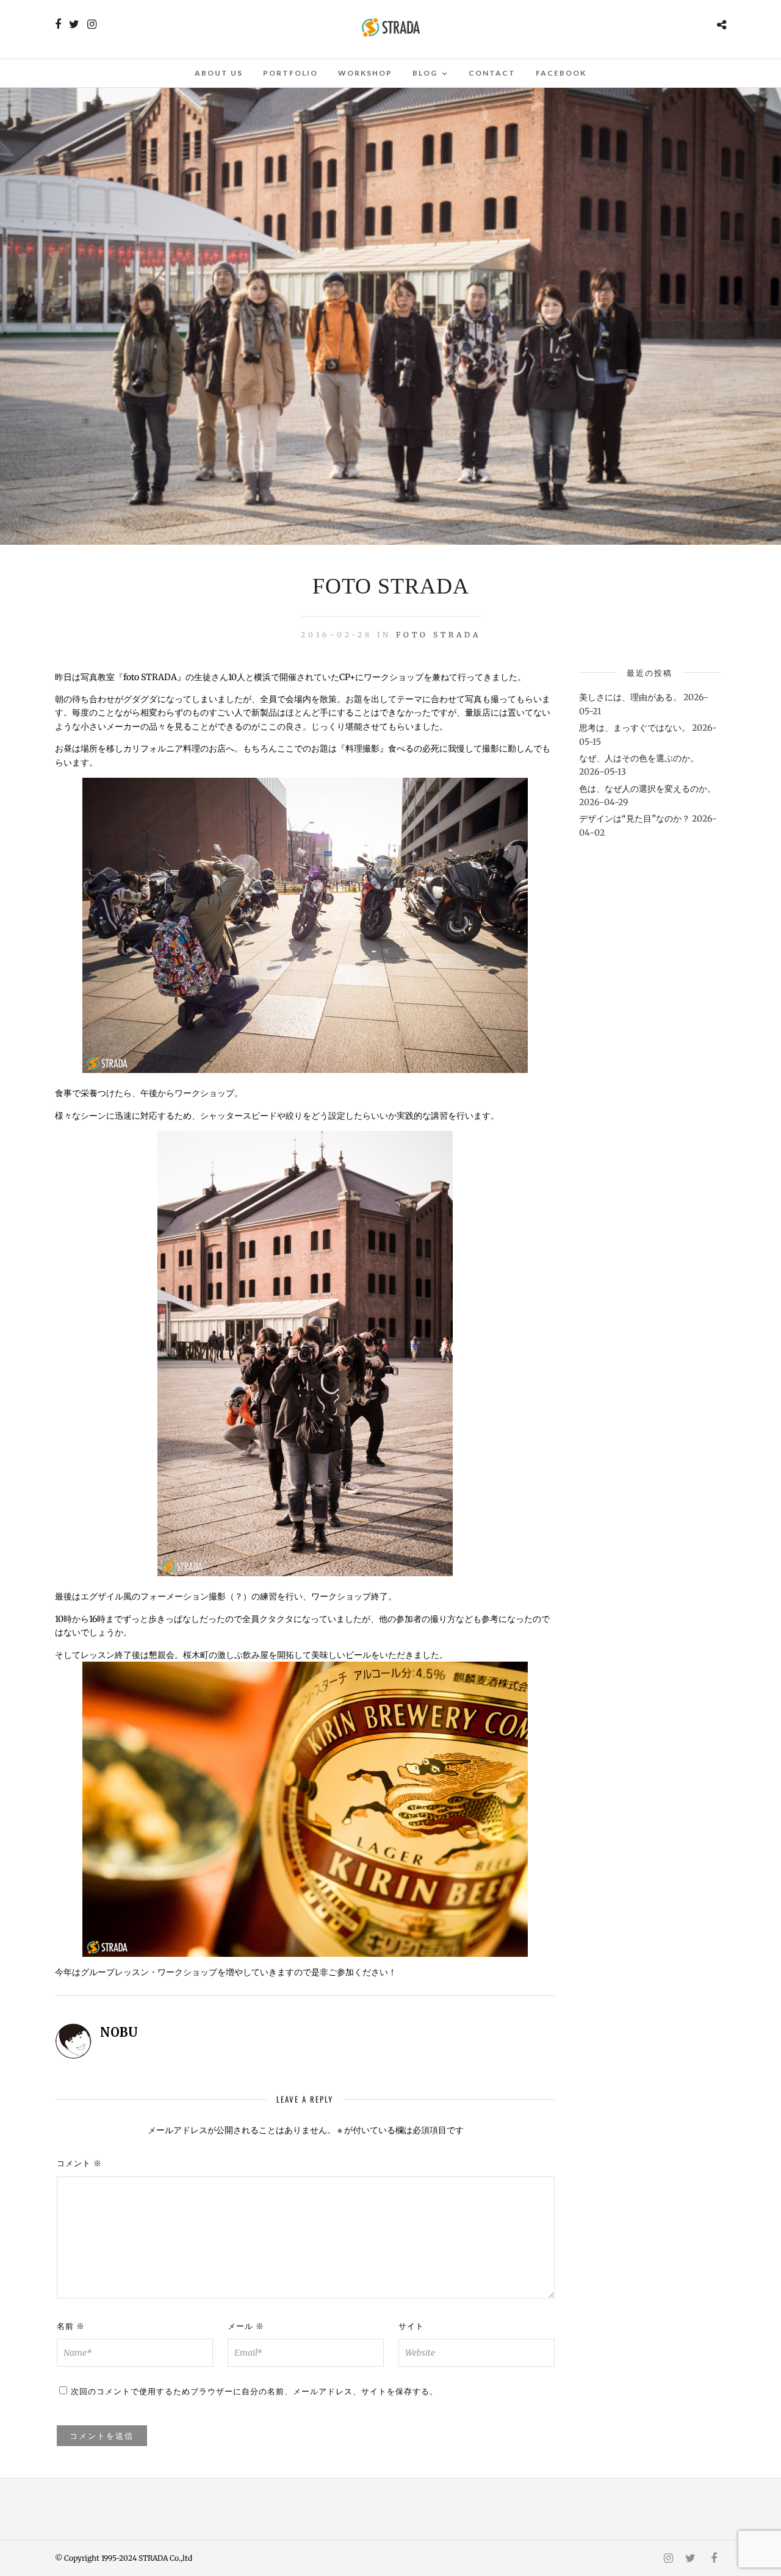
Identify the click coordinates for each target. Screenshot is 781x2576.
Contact (492, 73)
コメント (79, 2163)
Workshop (365, 73)
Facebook (561, 73)
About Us (219, 73)
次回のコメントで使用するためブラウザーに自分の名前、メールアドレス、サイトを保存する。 (254, 2391)
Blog (425, 73)
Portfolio (290, 73)
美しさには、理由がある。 (630, 697)
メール (246, 2326)
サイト (411, 2326)
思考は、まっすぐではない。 (635, 728)
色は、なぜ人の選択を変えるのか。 (647, 789)
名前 (71, 2326)
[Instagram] (92, 24)
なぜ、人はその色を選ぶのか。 (639, 758)
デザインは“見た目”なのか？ (635, 819)
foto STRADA (438, 635)
